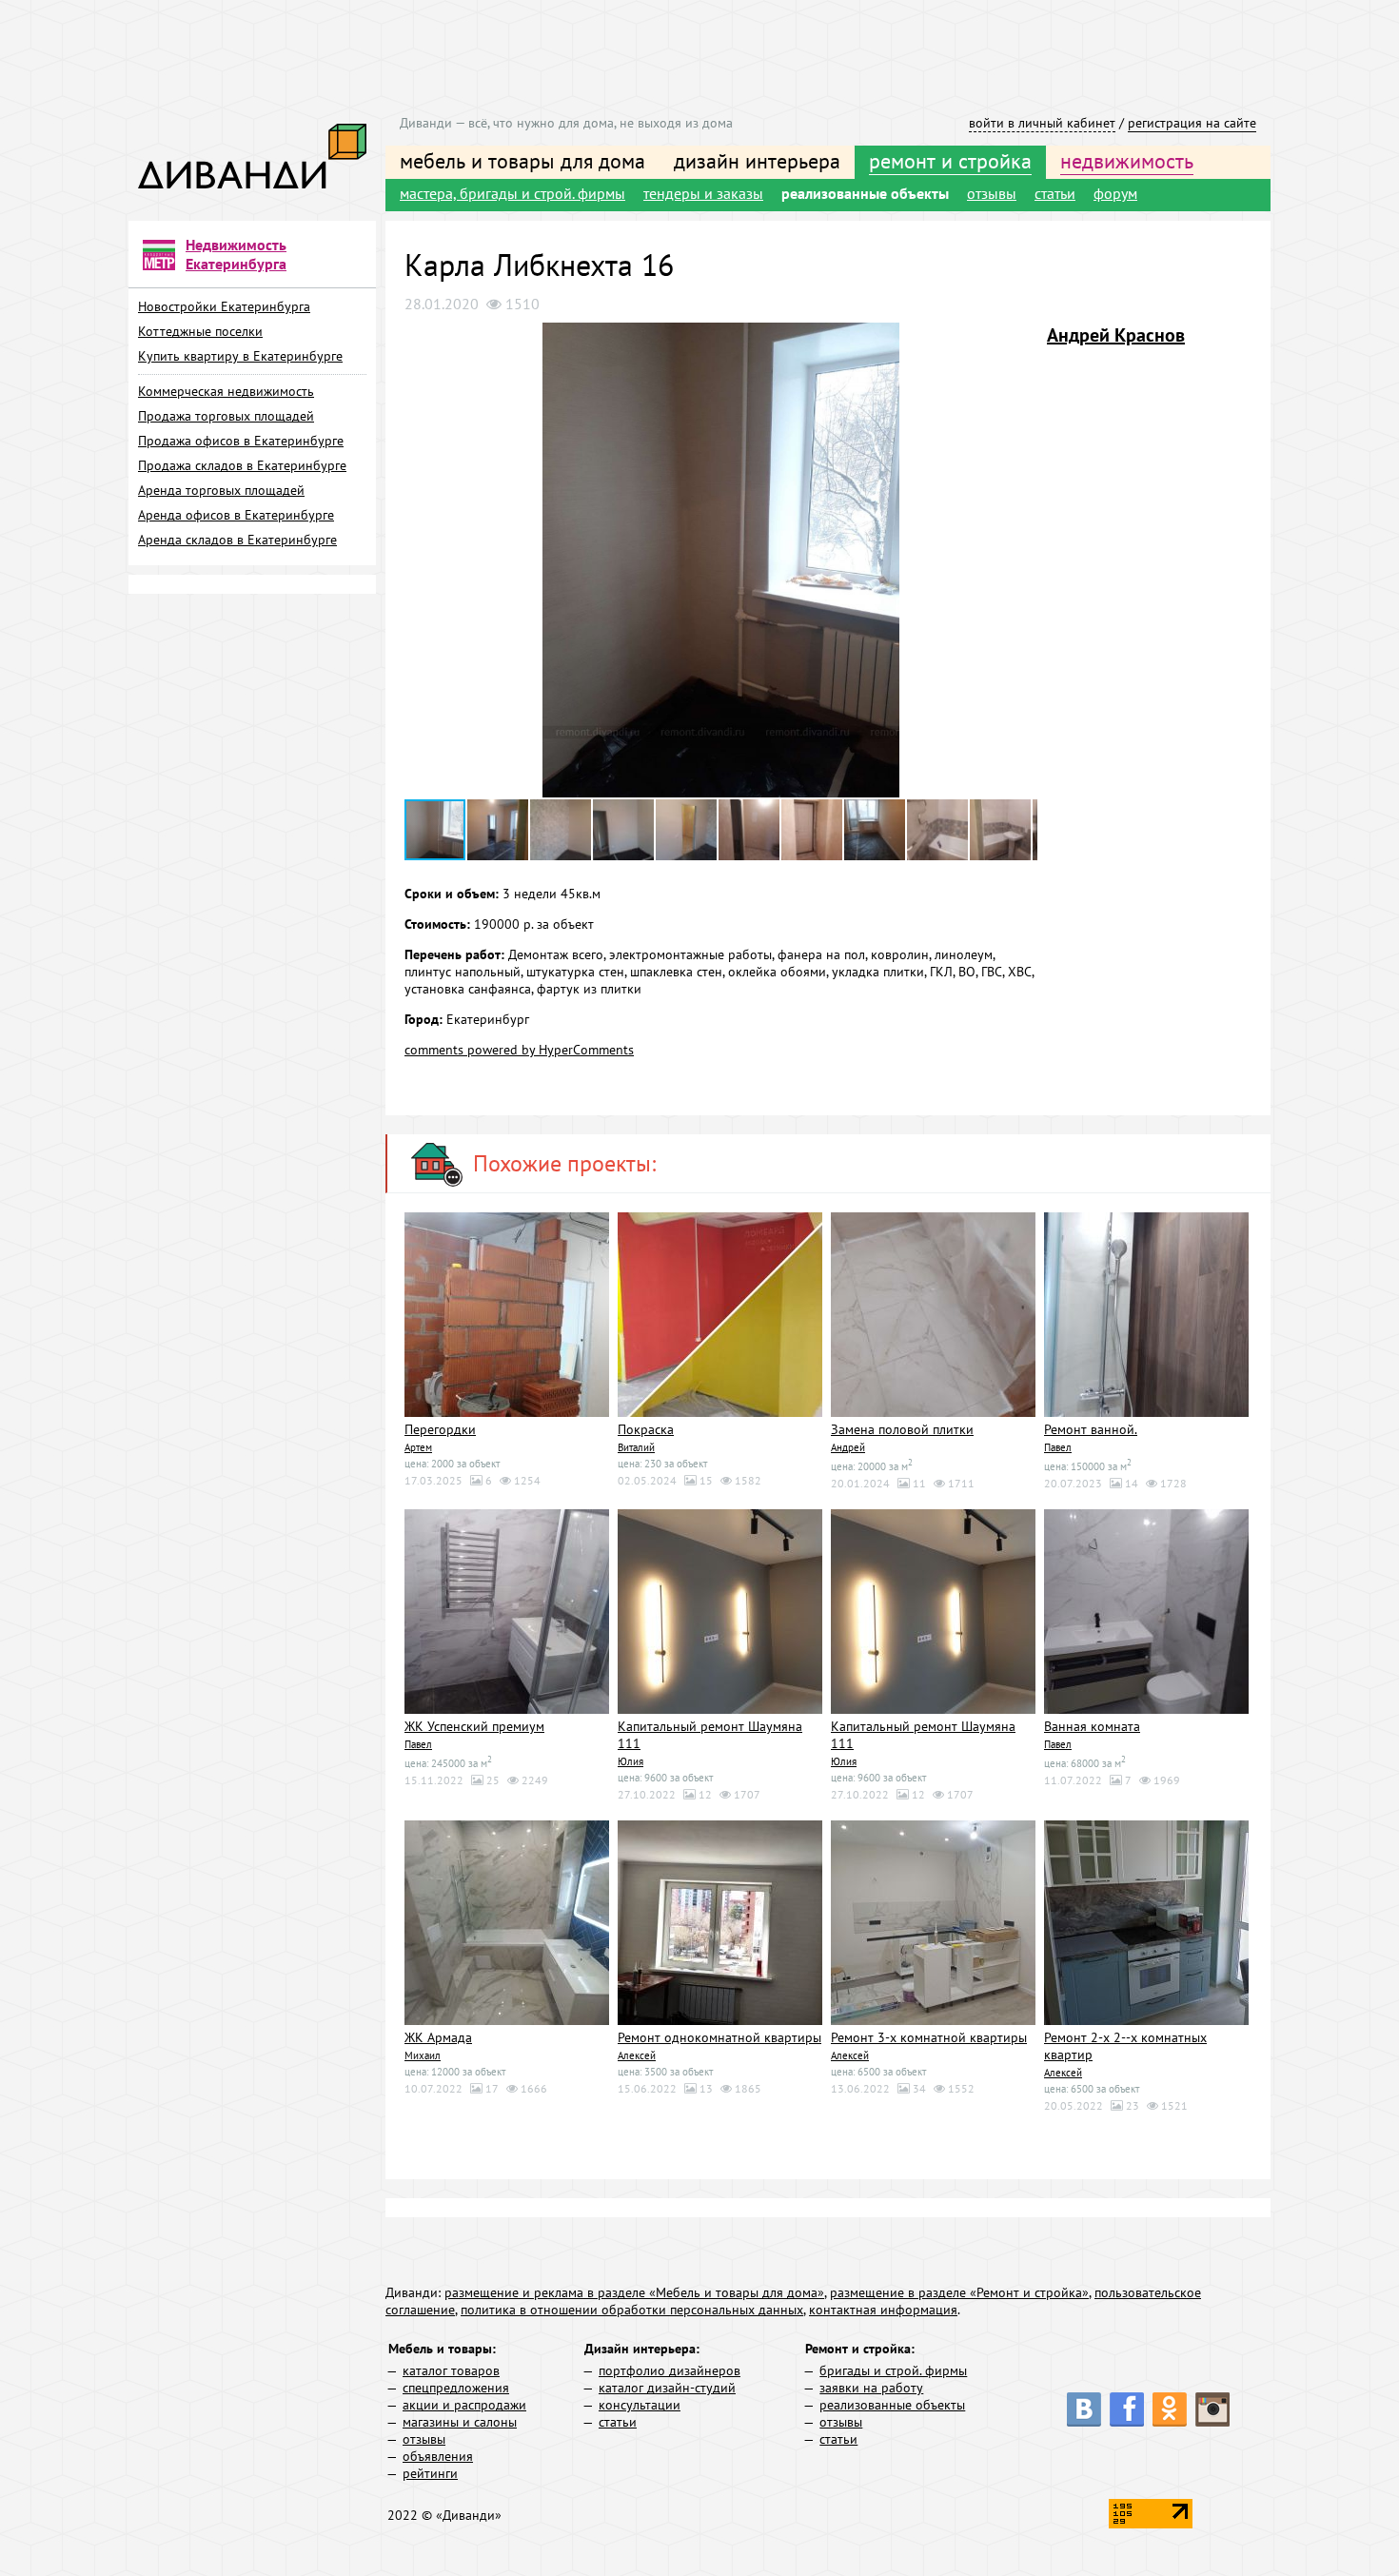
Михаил (423, 2055)
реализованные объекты (865, 193)
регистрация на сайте (1192, 123)
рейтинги (430, 2473)
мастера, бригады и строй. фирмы (512, 193)
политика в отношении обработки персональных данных (632, 2310)
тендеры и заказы (703, 193)
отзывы (992, 193)
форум (1115, 193)
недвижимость (1127, 161)
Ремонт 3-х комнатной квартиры (929, 2037)
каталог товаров (451, 2370)
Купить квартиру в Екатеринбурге (240, 356)
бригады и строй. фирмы (893, 2370)
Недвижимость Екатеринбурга (236, 254)
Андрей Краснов (1116, 335)
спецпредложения (456, 2388)
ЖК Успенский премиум (474, 1726)
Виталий (636, 1447)
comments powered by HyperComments (519, 1050)
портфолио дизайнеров (670, 2370)
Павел (1058, 1447)
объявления (438, 2456)
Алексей (637, 2055)
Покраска (646, 1429)
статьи (1055, 193)
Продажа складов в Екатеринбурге (242, 465)
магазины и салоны (460, 2422)
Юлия (631, 1761)
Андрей (848, 1447)
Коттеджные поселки (200, 331)
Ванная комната (1092, 1726)
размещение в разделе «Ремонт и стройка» (959, 2292)
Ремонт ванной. (1091, 1429)
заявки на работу (871, 2388)
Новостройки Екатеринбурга (224, 306)
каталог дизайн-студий (667, 2388)
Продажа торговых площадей (226, 416)
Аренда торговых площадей (221, 490)
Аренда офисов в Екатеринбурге (236, 515)
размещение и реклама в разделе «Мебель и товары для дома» (634, 2292)
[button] (1020, 340)
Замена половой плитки (902, 1429)
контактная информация (883, 2310)
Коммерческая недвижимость (226, 391)
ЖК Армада (438, 2037)
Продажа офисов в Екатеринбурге (241, 441)
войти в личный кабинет (1042, 123)
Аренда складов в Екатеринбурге (237, 540)
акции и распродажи (464, 2405)
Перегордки (440, 1429)
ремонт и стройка (950, 161)
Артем (418, 1447)
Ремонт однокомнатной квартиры (719, 2037)
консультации (640, 2405)
